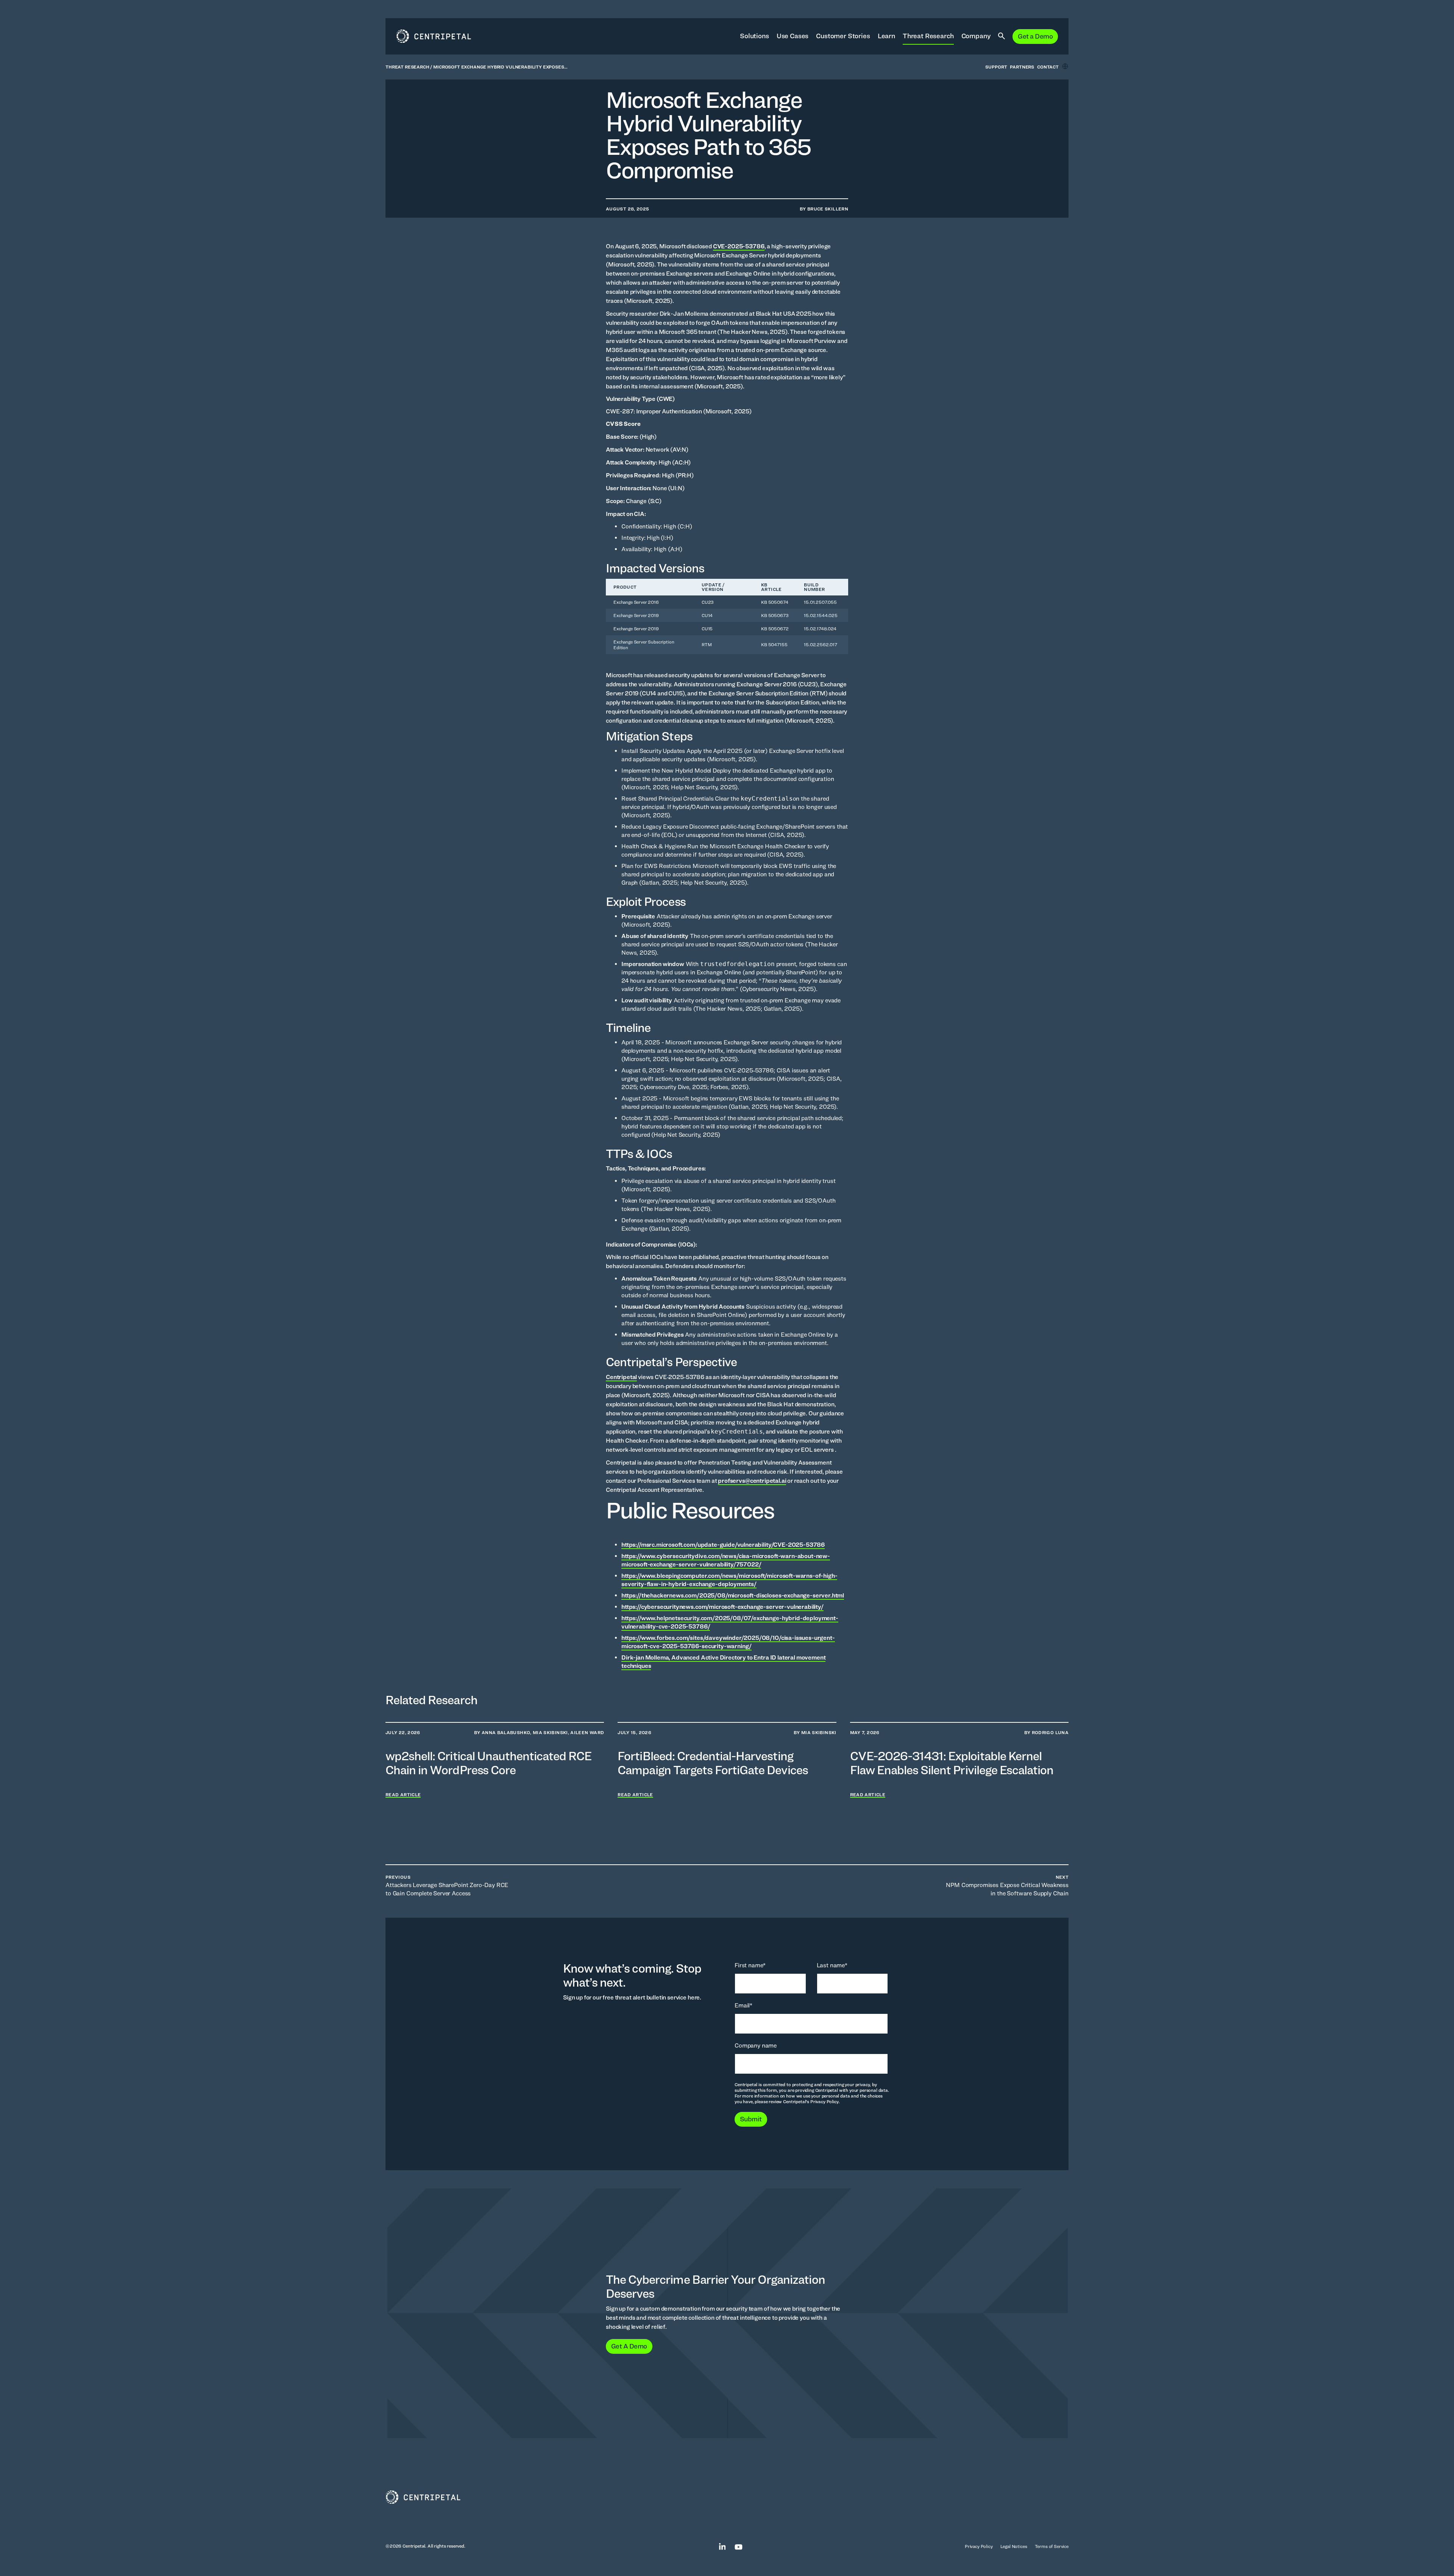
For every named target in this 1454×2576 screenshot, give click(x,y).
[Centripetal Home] (727, 2497)
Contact (1048, 67)
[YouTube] (735, 2546)
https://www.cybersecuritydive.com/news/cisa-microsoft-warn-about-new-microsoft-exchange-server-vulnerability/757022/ (726, 1560)
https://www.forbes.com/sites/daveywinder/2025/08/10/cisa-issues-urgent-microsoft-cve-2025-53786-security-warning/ (728, 1642)
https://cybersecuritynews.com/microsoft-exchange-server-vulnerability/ (722, 1607)
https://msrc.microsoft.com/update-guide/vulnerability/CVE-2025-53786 (723, 1545)
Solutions (754, 36)
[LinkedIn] (719, 2546)
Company (976, 36)
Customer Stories (843, 36)
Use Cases (793, 36)
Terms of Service (1052, 2546)
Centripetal (621, 1377)
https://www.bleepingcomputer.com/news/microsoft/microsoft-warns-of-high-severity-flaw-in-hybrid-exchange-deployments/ (729, 1580)
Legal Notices (1014, 2546)
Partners (1022, 67)
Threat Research (928, 36)
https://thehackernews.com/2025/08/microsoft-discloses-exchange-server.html (733, 1595)
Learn (886, 36)
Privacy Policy (979, 2546)
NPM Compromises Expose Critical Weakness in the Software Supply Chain (1007, 1886)
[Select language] (1065, 66)
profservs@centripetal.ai (752, 1481)
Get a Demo (1035, 36)
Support (996, 67)
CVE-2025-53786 (739, 246)
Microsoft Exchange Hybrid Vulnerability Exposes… (500, 67)
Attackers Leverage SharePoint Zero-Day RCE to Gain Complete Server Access (447, 1886)
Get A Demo (629, 2346)
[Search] (1002, 36)
